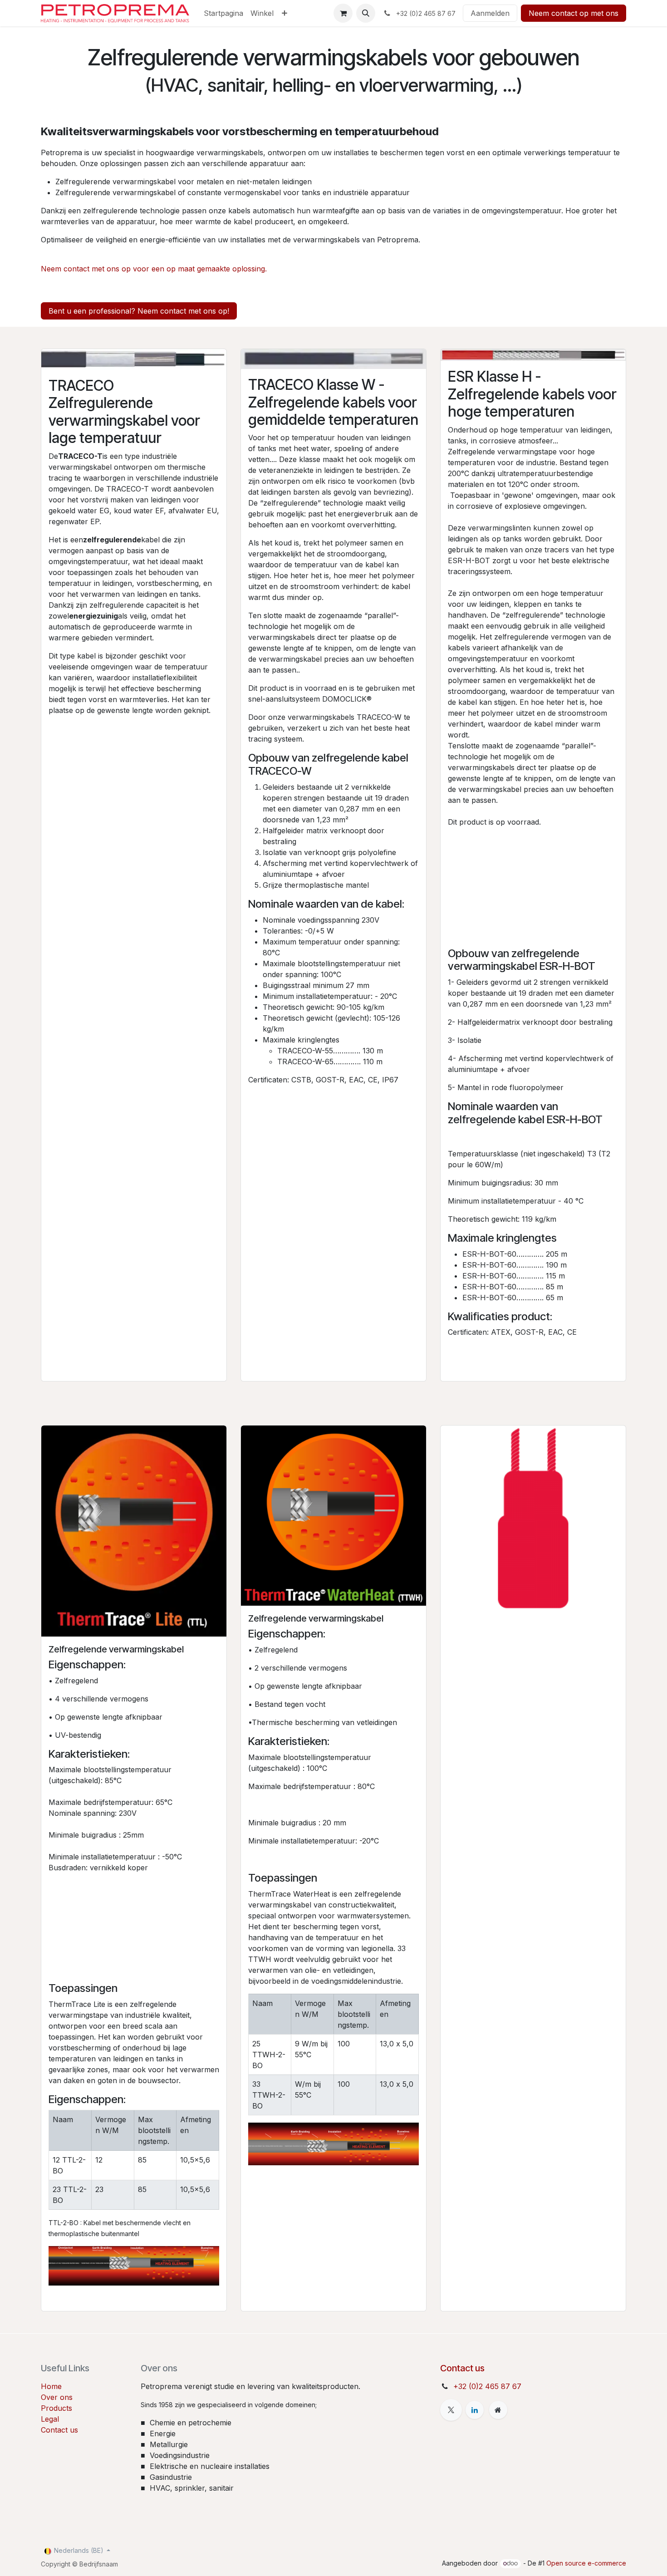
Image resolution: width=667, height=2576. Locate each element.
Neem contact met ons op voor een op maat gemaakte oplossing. (154, 269)
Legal (50, 2419)
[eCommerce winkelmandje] (343, 13)
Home (51, 2386)
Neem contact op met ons (574, 13)
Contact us (59, 2430)
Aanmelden (490, 13)
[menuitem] (223, 13)
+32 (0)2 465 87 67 (487, 2386)
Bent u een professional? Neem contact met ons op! (139, 311)
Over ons (57, 2397)
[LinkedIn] (475, 2410)
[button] (366, 13)
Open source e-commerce (586, 2563)
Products (56, 2408)
